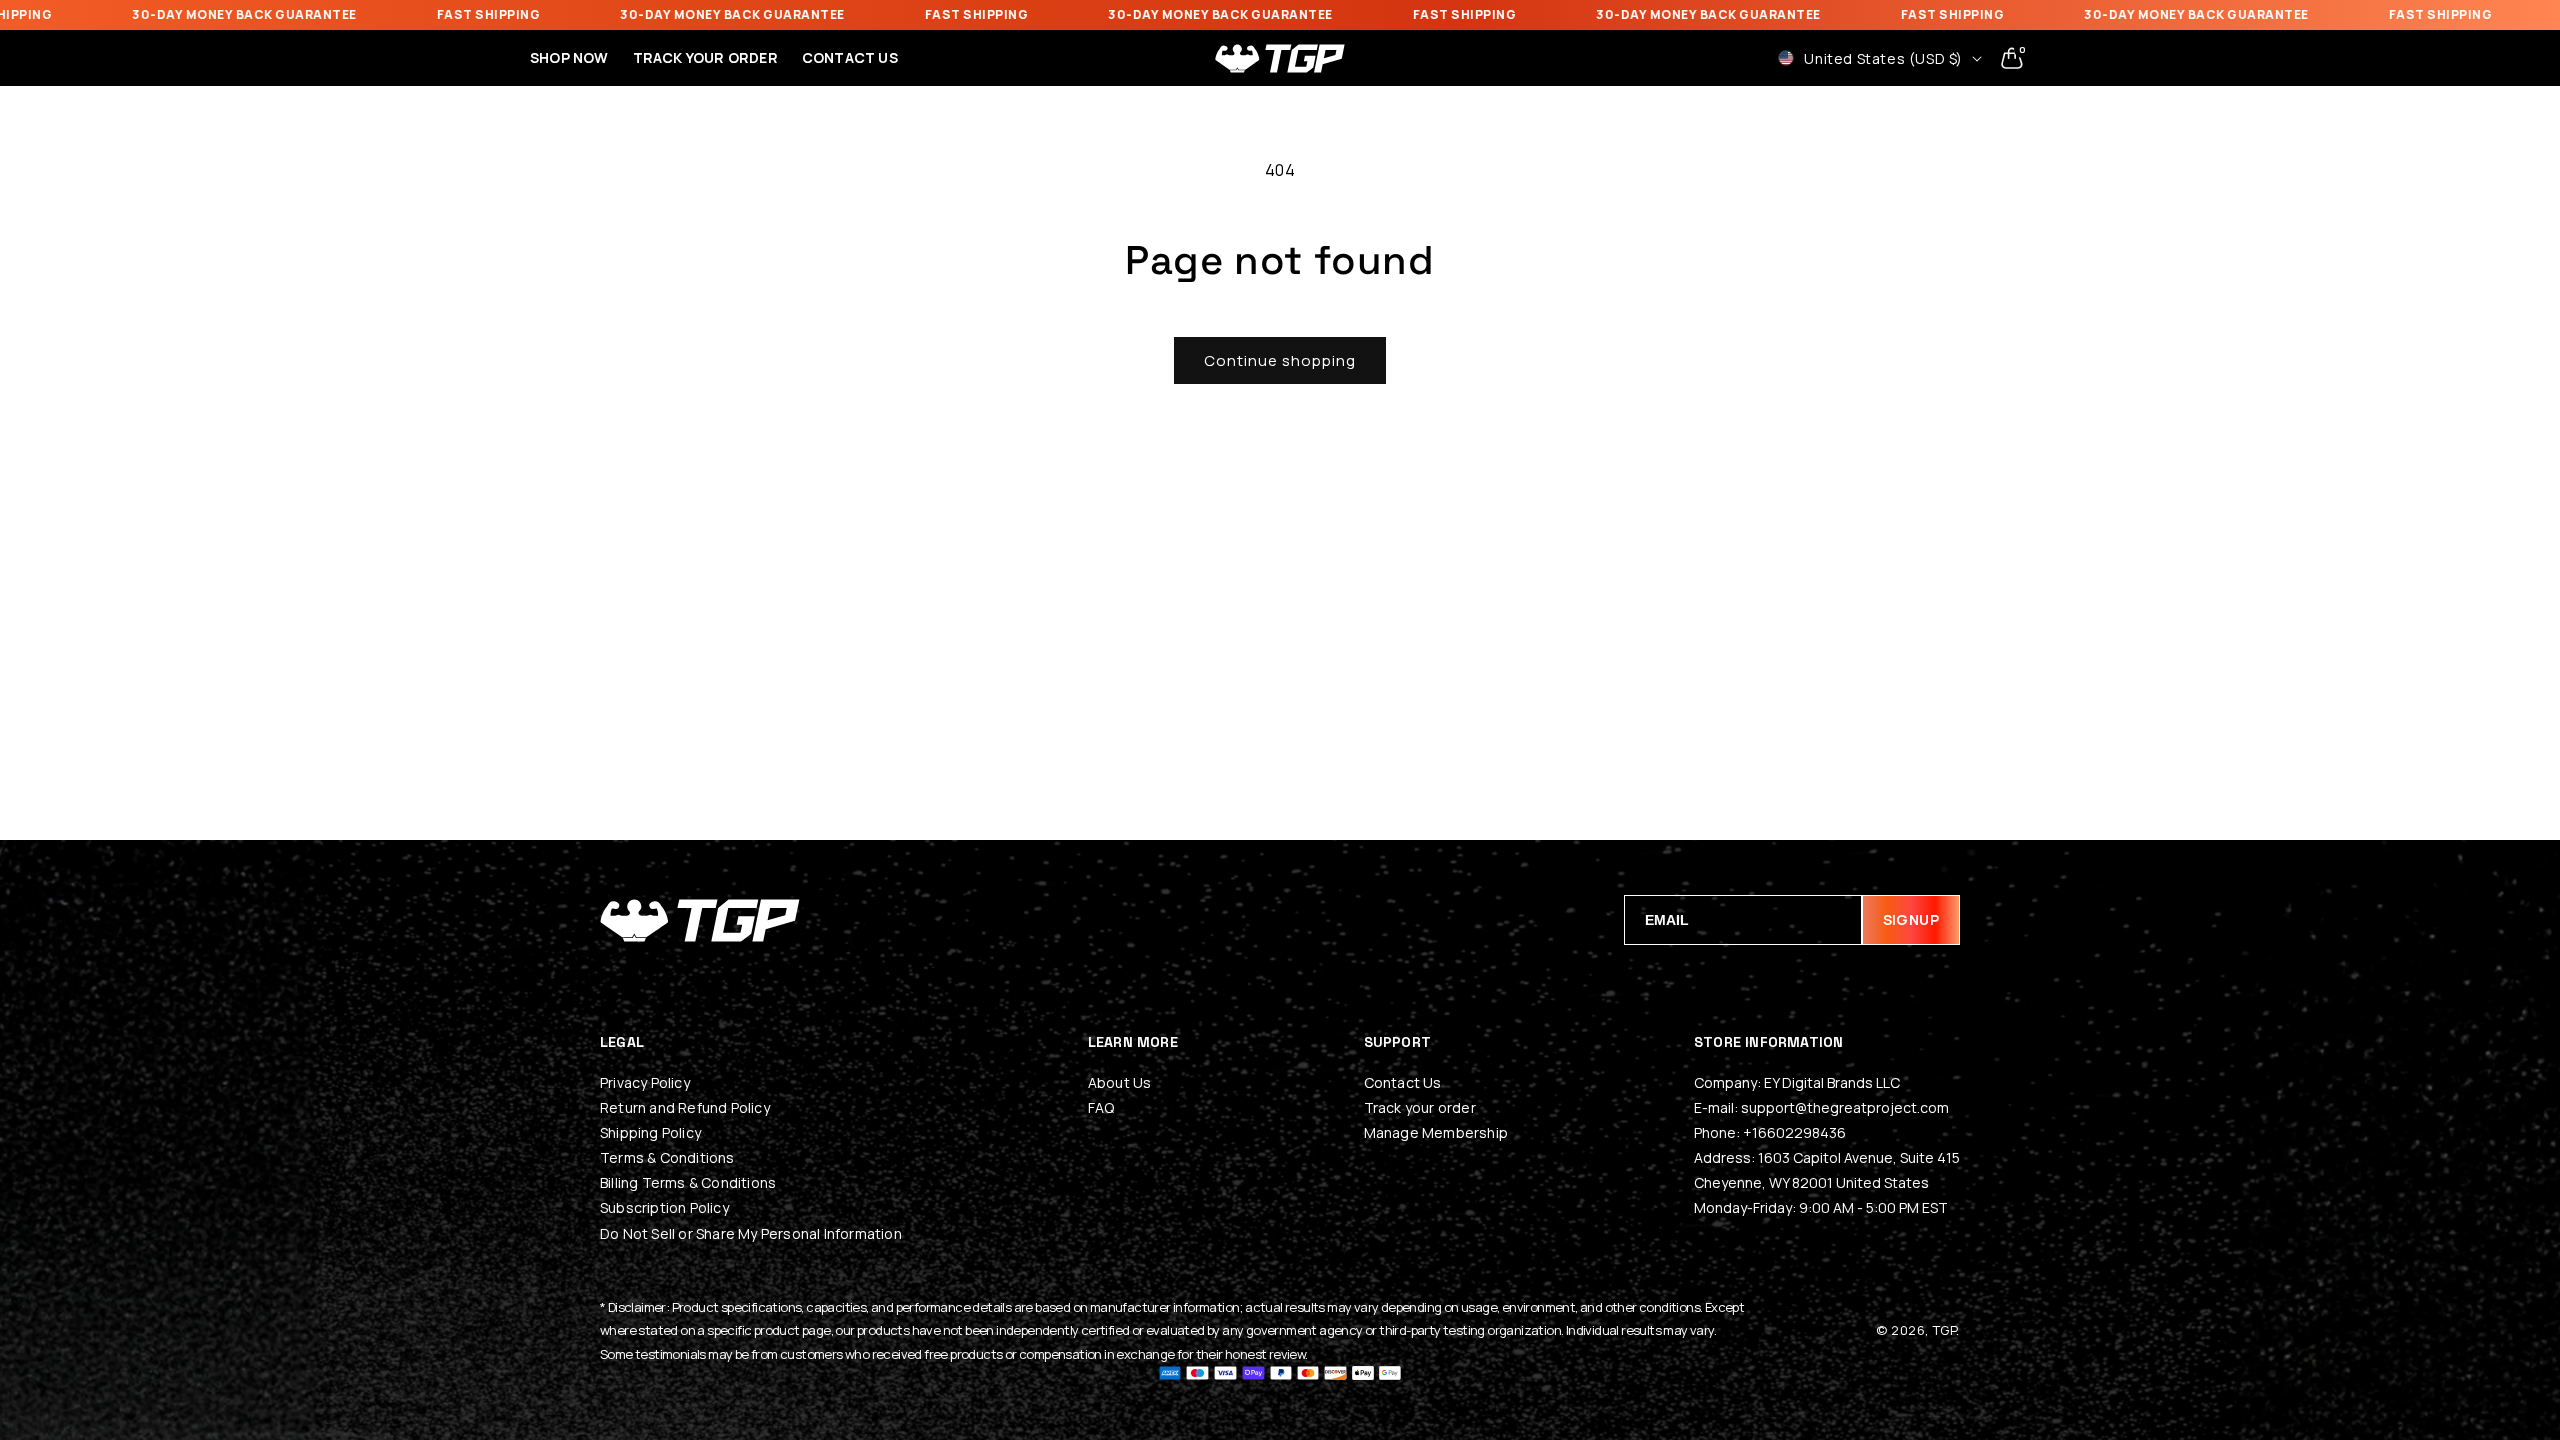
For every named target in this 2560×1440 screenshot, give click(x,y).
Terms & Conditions (667, 1157)
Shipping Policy (650, 1132)
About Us (1120, 1082)
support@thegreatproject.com (1845, 1107)
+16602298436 (1794, 1132)
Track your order (1420, 1107)
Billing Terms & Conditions (688, 1182)
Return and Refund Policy (685, 1107)
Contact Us (1403, 1082)
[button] (2012, 58)
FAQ (1101, 1107)
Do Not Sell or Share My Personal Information (751, 1233)
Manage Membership (1436, 1132)
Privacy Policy (645, 1082)
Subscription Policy (664, 1207)
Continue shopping (1280, 360)
